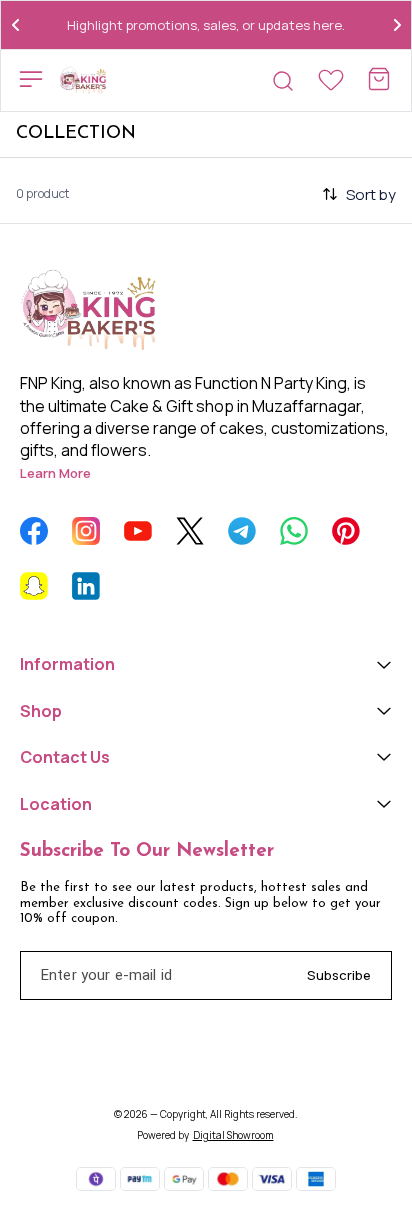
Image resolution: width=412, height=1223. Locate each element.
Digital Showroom (233, 1135)
